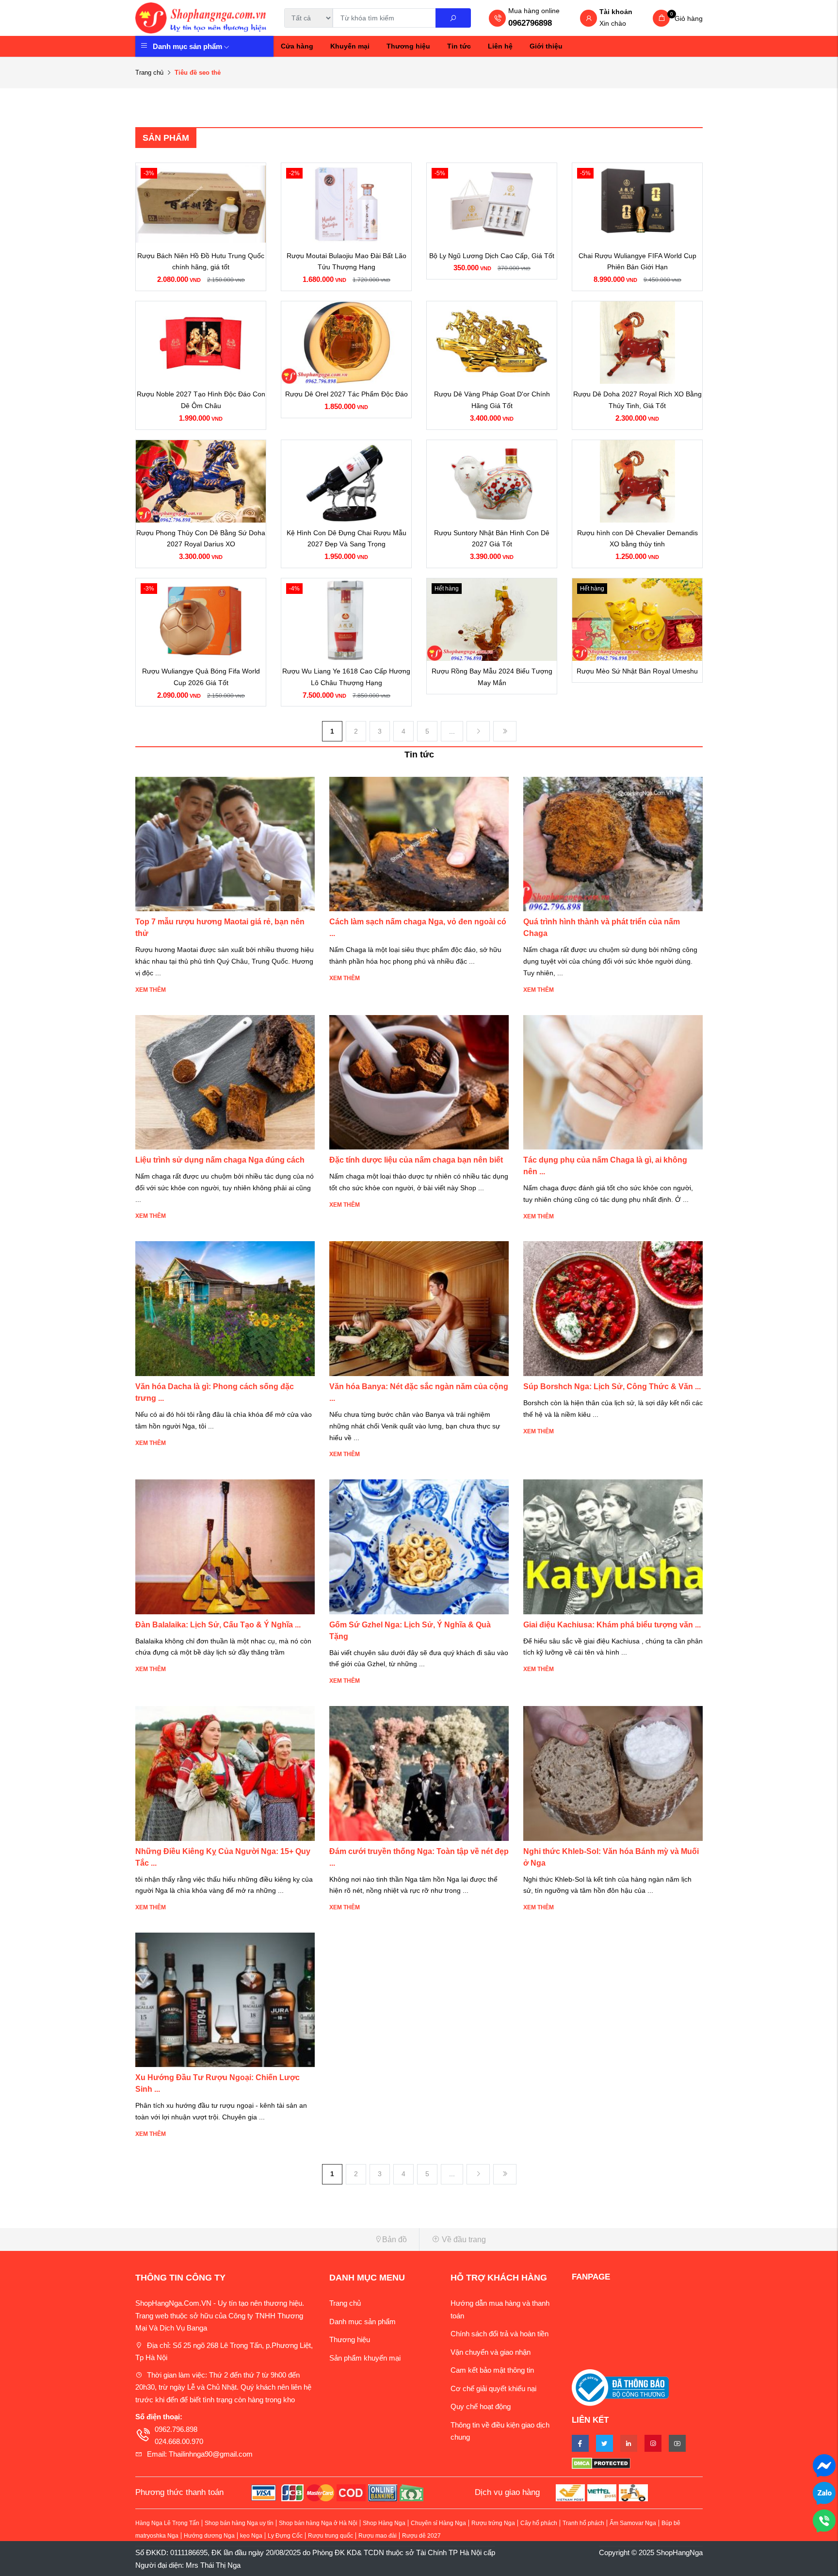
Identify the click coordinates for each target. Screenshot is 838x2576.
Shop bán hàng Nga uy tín (239, 2523)
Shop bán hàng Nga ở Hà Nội (318, 2523)
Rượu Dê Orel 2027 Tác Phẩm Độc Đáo (346, 394)
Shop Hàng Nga (384, 2523)
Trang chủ (149, 73)
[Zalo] (824, 2492)
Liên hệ (500, 46)
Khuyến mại (350, 46)
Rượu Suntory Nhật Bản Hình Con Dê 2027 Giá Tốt (492, 539)
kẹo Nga (251, 2536)
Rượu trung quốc (330, 2536)
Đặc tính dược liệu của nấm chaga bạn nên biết (416, 1160)
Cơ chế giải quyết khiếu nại (493, 2388)
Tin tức (459, 46)
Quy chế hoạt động (481, 2406)
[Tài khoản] (589, 19)
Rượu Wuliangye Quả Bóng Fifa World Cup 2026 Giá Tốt (201, 677)
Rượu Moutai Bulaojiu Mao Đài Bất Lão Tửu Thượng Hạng (346, 262)
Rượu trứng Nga (493, 2523)
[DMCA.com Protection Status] (637, 2463)
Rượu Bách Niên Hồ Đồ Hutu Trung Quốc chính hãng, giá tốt (201, 262)
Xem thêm (151, 990)
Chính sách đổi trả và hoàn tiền (500, 2334)
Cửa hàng (297, 46)
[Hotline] (824, 2520)
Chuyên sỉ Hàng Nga (438, 2523)
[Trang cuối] (505, 731)
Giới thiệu (546, 46)
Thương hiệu (408, 46)
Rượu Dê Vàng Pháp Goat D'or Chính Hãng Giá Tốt (492, 400)
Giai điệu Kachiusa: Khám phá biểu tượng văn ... (612, 1625)
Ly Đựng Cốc (285, 2536)
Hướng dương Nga (209, 2536)
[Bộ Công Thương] (620, 2387)
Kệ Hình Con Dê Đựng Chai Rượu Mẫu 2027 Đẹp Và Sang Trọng (346, 539)
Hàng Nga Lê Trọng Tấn (167, 2523)
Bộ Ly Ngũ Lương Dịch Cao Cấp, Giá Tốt (492, 256)
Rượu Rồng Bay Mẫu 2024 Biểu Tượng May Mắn (492, 677)
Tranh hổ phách (583, 2523)
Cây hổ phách (539, 2523)
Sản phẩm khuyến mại (365, 2358)
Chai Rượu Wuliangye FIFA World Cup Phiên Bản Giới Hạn (637, 262)
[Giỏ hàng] (661, 18)
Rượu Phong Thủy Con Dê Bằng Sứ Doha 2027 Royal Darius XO (201, 539)
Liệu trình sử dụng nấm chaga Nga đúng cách (220, 1160)
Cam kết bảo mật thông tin (492, 2370)
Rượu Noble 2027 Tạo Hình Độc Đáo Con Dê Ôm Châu (201, 400)
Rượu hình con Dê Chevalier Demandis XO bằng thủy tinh (637, 539)
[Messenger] (824, 2465)
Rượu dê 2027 (421, 2536)
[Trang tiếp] (478, 731)
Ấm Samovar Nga (633, 2523)
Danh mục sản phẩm (187, 46)
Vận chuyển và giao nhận (491, 2352)
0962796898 (530, 23)
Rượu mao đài (378, 2536)
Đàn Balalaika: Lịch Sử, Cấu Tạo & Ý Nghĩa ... (218, 1625)
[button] (274, 2240)
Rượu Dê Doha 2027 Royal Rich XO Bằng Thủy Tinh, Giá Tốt (637, 400)
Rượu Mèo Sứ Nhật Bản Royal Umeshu (637, 671)
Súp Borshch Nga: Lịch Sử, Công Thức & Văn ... (612, 1386)
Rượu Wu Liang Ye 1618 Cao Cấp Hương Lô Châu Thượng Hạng (346, 677)
